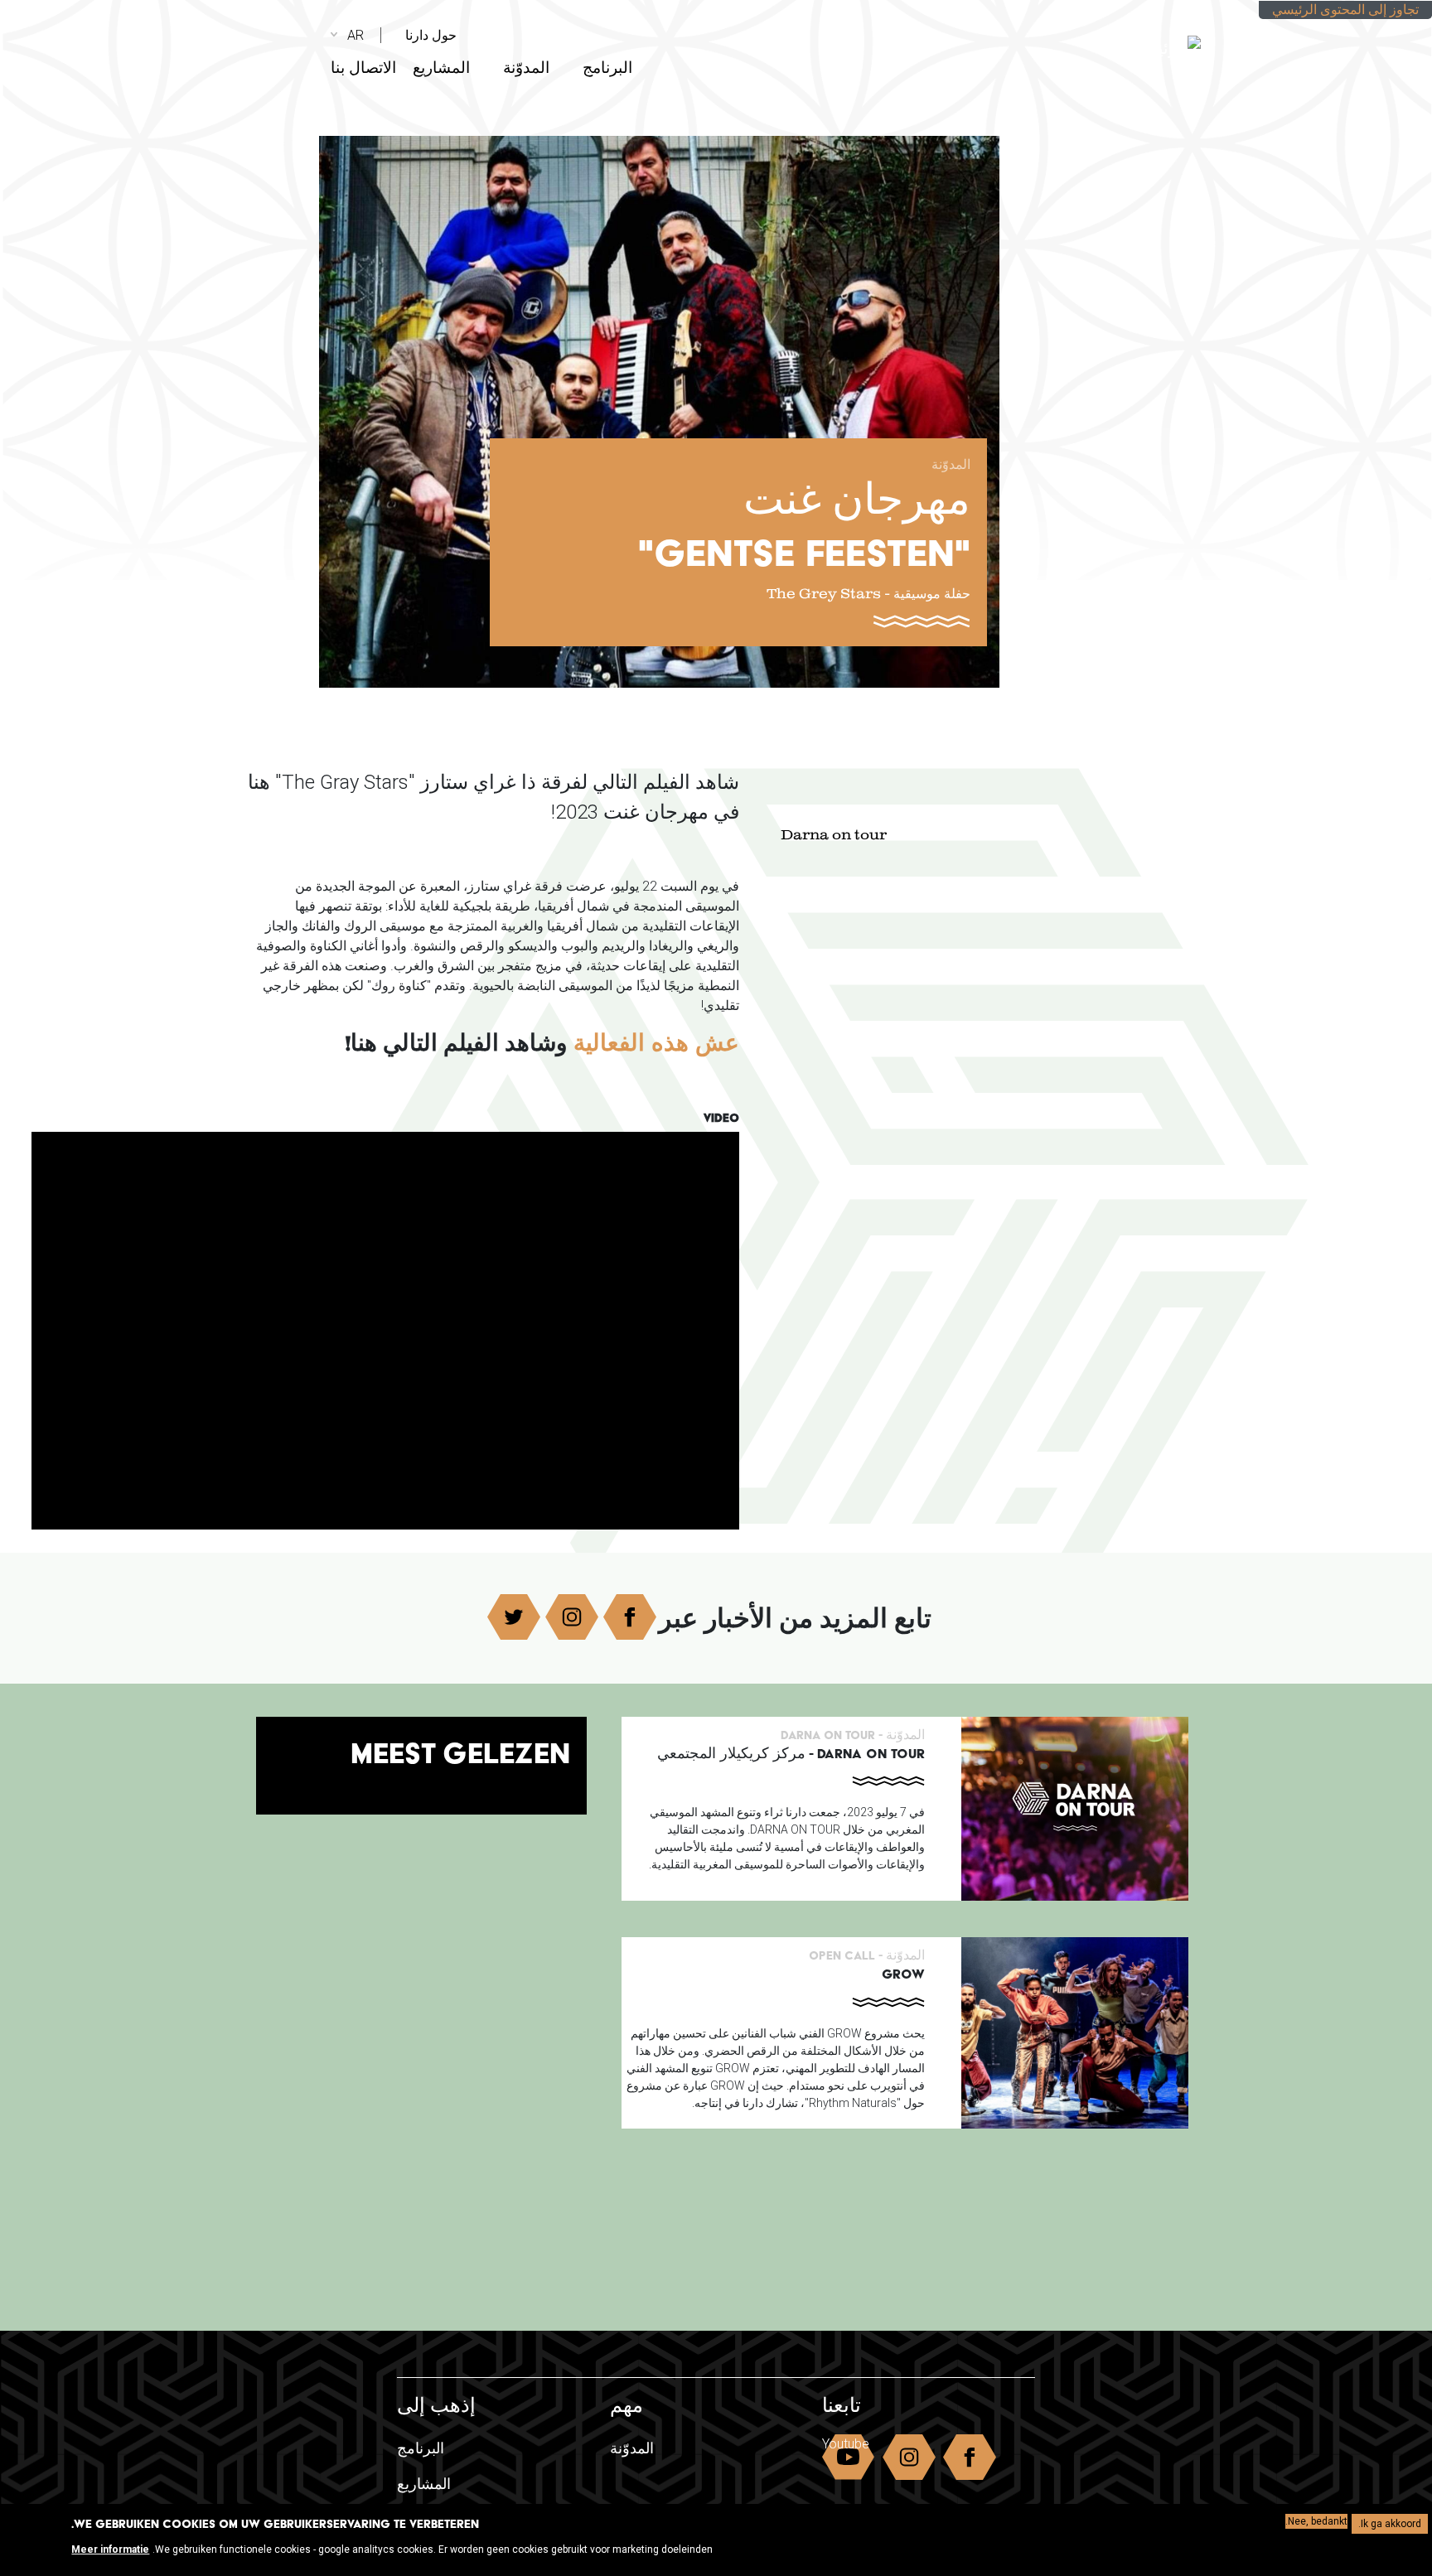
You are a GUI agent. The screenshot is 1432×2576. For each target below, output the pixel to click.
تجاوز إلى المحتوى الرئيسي (1345, 10)
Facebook (630, 1617)
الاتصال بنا (363, 68)
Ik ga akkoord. (1390, 2524)
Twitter (514, 1617)
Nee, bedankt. (1316, 2521)
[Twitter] (1393, 175)
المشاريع (441, 68)
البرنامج (607, 68)
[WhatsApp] (1393, 236)
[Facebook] (1393, 114)
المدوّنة (526, 68)
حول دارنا (431, 35)
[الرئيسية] (1087, 41)
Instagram (572, 1617)
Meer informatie (110, 2549)
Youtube (846, 2444)
